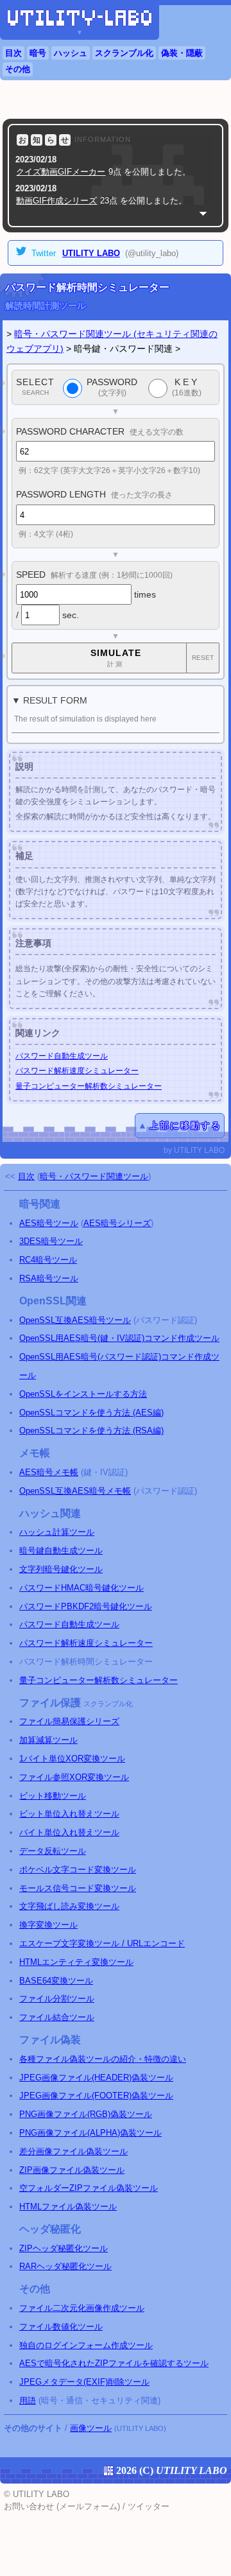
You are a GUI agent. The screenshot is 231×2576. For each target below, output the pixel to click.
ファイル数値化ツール (61, 2327)
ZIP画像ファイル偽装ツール (72, 2170)
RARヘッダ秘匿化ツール (65, 2266)
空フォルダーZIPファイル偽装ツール (89, 2188)
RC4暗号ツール (48, 1260)
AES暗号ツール (49, 1223)
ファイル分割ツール (57, 1999)
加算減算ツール (48, 1740)
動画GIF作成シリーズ (56, 201)
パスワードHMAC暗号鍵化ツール (81, 1588)
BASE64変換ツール (56, 1981)
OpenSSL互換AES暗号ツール (75, 1320)
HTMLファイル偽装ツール (68, 2207)
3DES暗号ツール (51, 1241)
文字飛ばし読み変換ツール (69, 1906)
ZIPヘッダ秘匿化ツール (64, 2248)
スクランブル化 (124, 53)
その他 (18, 69)
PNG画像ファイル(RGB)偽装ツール (86, 2114)
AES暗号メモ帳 (49, 1472)
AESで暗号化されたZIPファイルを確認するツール (114, 2363)
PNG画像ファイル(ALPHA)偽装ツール (90, 2133)
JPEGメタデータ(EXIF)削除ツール (84, 2382)
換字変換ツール (48, 1925)
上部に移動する (185, 1125)
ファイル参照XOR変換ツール (74, 1777)
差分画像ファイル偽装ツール (73, 2151)
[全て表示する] (203, 213)
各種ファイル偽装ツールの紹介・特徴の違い (103, 2059)
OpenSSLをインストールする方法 (83, 1394)
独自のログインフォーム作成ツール (86, 2345)
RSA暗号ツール (49, 1278)
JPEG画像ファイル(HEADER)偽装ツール (96, 2078)
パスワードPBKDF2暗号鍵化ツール (86, 1606)
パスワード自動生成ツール (62, 1056)
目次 (13, 53)
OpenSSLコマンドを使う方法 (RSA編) (91, 1431)
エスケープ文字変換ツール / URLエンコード (102, 1943)
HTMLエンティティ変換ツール (76, 1962)
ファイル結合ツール (57, 2017)
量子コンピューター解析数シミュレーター (89, 1086)
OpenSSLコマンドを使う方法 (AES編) (91, 1413)
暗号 (38, 53)
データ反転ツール (53, 1851)
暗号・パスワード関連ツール (94, 1176)
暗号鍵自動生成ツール (61, 1551)
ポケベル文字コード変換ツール (78, 1870)
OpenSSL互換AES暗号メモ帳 (75, 1491)
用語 (28, 2400)
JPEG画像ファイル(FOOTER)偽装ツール (96, 2096)
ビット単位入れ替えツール (69, 1814)
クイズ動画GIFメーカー (61, 172)
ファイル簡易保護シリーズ (69, 1721)
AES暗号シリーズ (117, 1223)
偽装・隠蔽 (182, 53)
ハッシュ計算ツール (57, 1532)
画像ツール (91, 2428)
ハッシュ (71, 53)
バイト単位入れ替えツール (69, 1832)
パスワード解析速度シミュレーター (77, 1071)
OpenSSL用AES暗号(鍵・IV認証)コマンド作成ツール (119, 1338)
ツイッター (149, 2506)
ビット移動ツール (53, 1796)
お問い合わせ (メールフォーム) (62, 2506)
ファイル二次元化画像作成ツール (82, 2308)
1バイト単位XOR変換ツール (72, 1759)
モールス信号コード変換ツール (78, 1888)
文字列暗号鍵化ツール (61, 1569)
